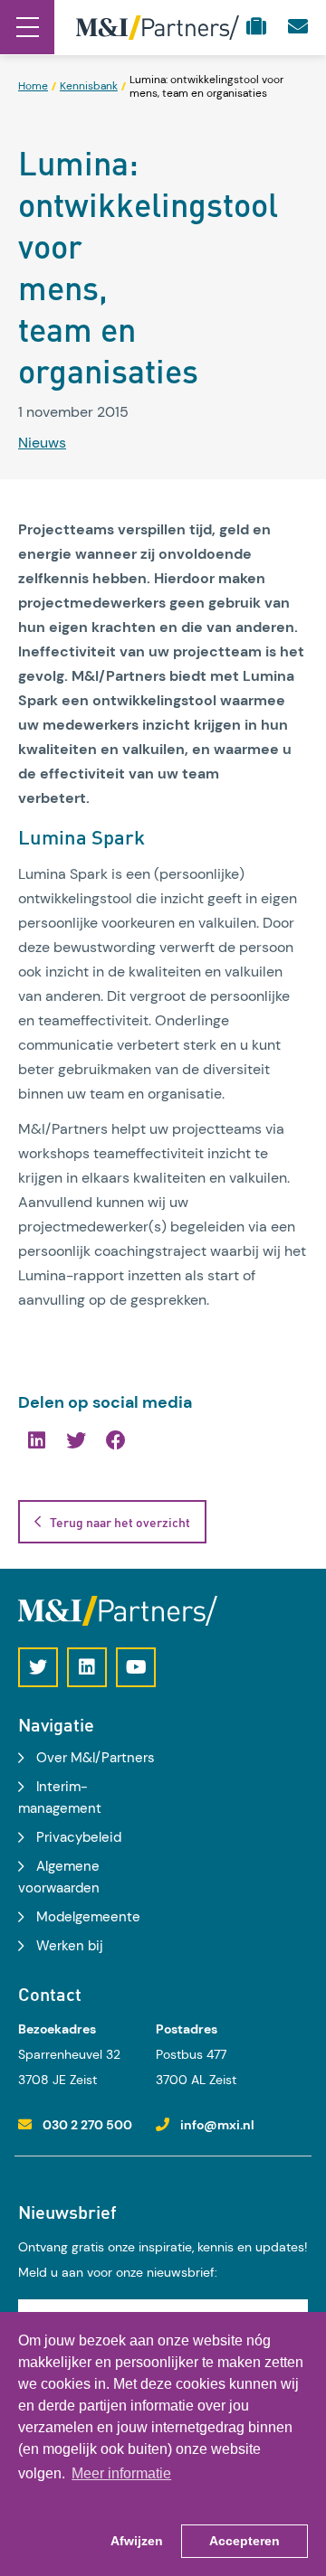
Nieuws (42, 443)
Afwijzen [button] (137, 2541)
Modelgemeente (88, 1917)
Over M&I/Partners (96, 1758)
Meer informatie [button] (121, 2473)
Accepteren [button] (244, 2541)
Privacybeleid (79, 1837)
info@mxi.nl (217, 2125)
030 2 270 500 (87, 2125)
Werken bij (70, 1946)
